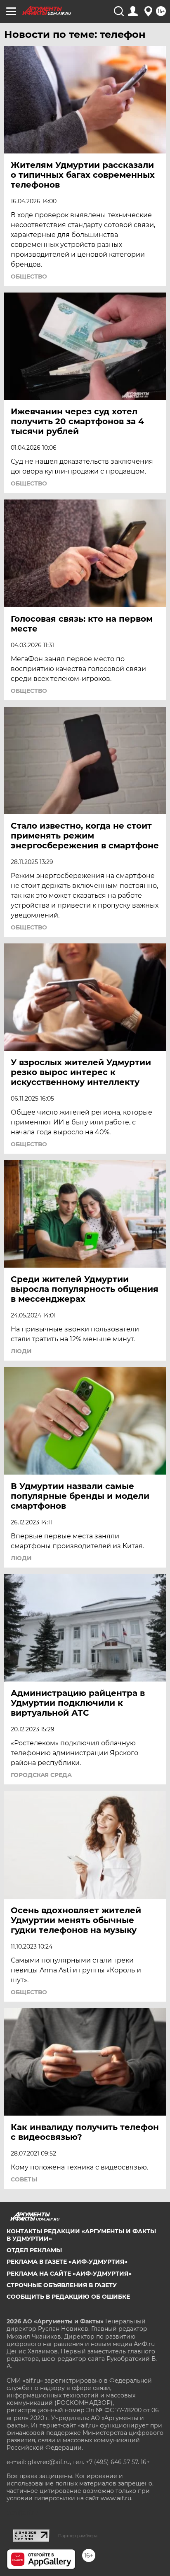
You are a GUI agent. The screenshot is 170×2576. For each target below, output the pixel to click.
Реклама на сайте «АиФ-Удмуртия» (69, 2274)
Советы (24, 2179)
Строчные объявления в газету (62, 2285)
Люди (21, 1351)
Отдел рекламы (34, 2250)
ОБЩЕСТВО (29, 276)
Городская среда (41, 1775)
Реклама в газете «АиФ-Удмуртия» (67, 2262)
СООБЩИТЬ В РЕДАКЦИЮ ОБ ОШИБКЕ (68, 2297)
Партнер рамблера (78, 2536)
